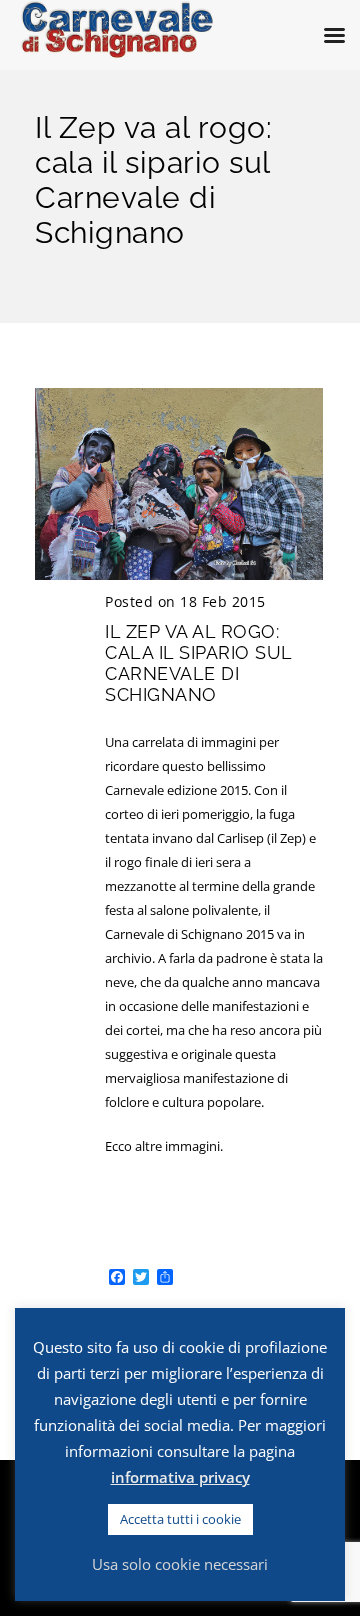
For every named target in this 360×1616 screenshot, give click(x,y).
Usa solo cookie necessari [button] (180, 1564)
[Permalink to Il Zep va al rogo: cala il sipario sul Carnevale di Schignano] (179, 575)
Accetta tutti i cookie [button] (180, 1519)
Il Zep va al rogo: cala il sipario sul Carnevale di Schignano (198, 663)
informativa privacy (180, 1477)
